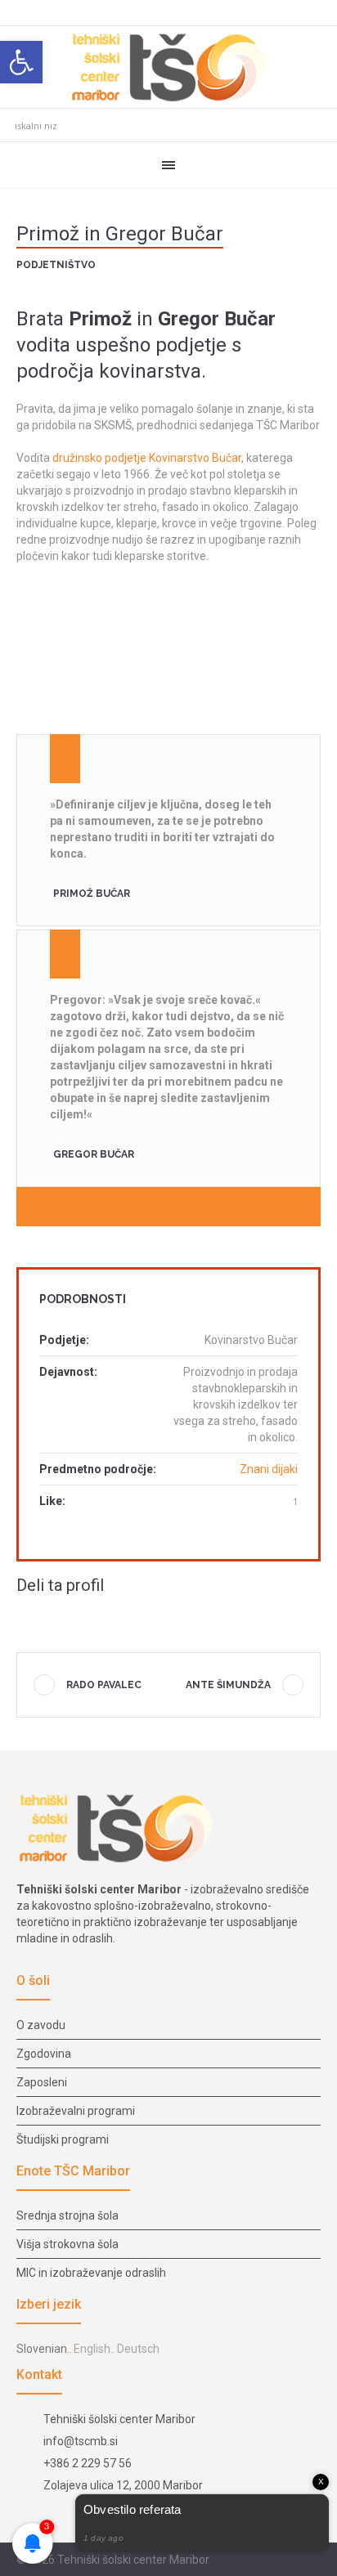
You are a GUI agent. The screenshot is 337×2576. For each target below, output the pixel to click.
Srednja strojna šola (67, 2215)
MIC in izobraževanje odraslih (91, 2273)
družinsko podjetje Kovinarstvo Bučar (147, 458)
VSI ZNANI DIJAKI (180, 1206)
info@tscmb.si (81, 2441)
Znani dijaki (269, 1469)
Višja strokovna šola (67, 2244)
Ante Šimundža (228, 1685)
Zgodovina (44, 2054)
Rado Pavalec (104, 1685)
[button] (21, 62)
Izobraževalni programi (76, 2111)
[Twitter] (52, 1617)
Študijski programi (63, 2139)
